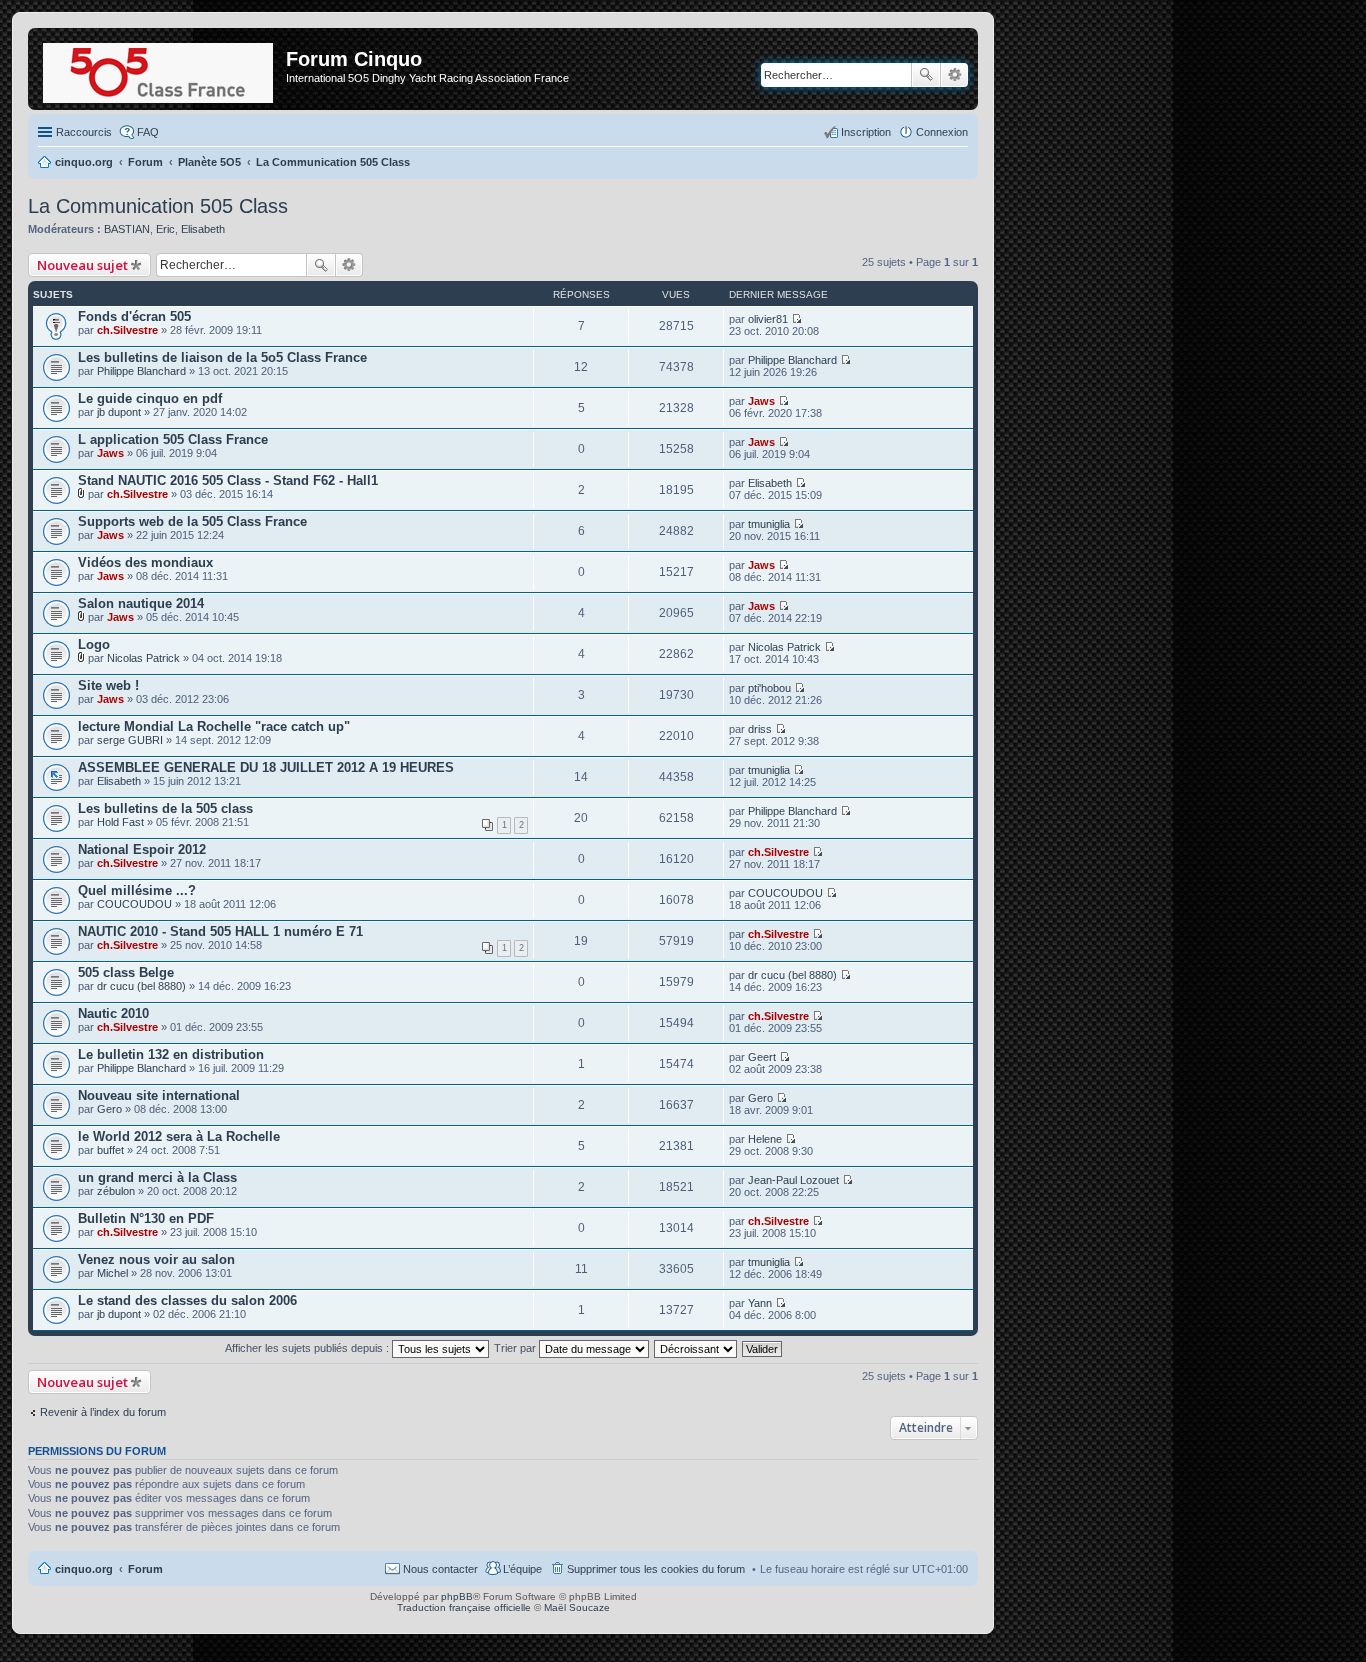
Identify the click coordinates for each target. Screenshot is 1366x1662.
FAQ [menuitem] (148, 132)
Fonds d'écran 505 (134, 316)
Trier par (516, 1348)
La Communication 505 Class (158, 206)
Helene (765, 1139)
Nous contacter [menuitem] (440, 1569)
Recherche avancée (954, 75)
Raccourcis (84, 132)
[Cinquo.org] (159, 69)
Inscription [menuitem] (866, 132)
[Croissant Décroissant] (696, 1348)
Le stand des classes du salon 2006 (187, 1300)
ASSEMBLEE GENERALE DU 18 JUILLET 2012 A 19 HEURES (266, 767)
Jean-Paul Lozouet (793, 1180)
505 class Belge (126, 972)
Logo (94, 644)
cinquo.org (84, 1569)
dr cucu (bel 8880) (141, 986)
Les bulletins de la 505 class (165, 808)
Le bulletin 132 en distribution (171, 1054)
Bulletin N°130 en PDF (146, 1218)
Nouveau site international (159, 1095)
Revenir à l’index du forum (103, 1412)
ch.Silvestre (127, 330)
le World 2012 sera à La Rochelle (179, 1136)
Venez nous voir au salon (156, 1259)
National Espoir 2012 (142, 849)
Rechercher (926, 75)
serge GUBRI (130, 740)
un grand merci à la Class (157, 1177)
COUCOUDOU (134, 904)
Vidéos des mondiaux (145, 562)
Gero (109, 1109)
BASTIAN (127, 229)
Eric (165, 229)
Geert (762, 1057)
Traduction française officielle (464, 1607)
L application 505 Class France (173, 439)
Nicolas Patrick (143, 658)
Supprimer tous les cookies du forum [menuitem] (656, 1569)
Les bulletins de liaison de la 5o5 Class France (222, 357)
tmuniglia (769, 524)
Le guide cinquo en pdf (150, 398)
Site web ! (108, 685)
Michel (112, 1273)
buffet (110, 1150)
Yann (760, 1303)
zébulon (116, 1191)
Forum (145, 1569)
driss (760, 729)
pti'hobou (769, 688)
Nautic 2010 (113, 1013)
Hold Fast (120, 822)
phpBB (457, 1596)
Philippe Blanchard (141, 371)
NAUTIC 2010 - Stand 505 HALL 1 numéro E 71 (220, 931)
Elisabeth (203, 229)
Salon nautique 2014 (141, 603)
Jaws (761, 401)
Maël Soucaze (577, 1607)
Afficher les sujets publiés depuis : (308, 1348)
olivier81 (768, 319)
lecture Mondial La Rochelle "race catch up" (214, 726)
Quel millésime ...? (137, 890)
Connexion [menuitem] (942, 132)
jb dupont (119, 412)
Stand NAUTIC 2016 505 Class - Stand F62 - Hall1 (228, 480)
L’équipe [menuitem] (522, 1569)
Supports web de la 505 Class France (192, 521)
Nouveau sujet (82, 265)
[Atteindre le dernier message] (796, 319)
